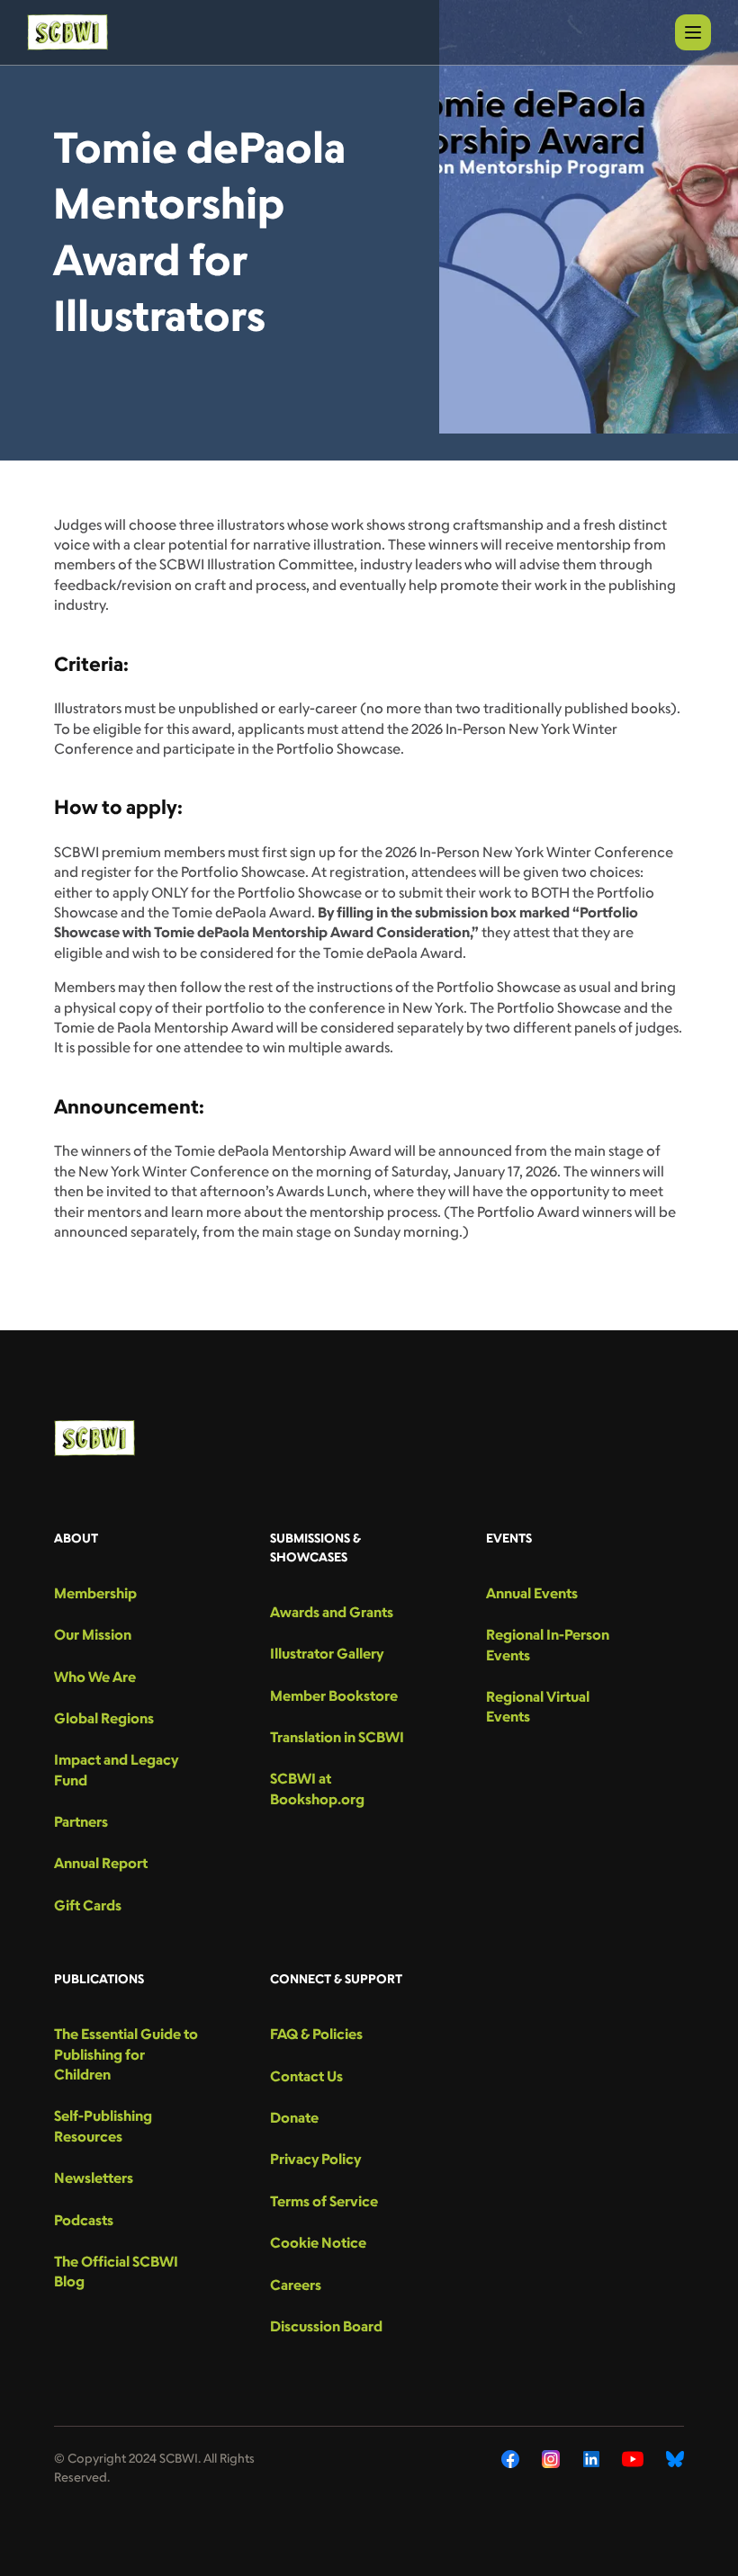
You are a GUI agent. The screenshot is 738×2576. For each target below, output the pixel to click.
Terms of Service (324, 2201)
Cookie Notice (318, 2242)
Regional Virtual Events (538, 1706)
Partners (81, 1821)
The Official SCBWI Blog (116, 2271)
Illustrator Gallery (327, 1653)
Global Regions (104, 1718)
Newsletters (94, 2178)
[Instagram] (551, 2459)
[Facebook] (510, 2459)
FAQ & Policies (316, 2034)
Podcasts (84, 2220)
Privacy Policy (315, 2159)
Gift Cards (88, 1905)
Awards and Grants (332, 1612)
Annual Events (532, 1593)
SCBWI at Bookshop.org (317, 1788)
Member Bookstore (334, 1695)
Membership (95, 1593)
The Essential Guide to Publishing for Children (126, 2054)
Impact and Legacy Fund (116, 1769)
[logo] (67, 32)
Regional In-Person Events (548, 1644)
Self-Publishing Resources (103, 2125)
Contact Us (306, 2076)
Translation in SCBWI (337, 1737)
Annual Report (101, 1863)
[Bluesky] (675, 2459)
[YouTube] (633, 2459)
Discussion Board (326, 2326)
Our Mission (93, 1634)
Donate (294, 2117)
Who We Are (95, 1677)
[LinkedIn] (591, 2459)
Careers (296, 2285)
